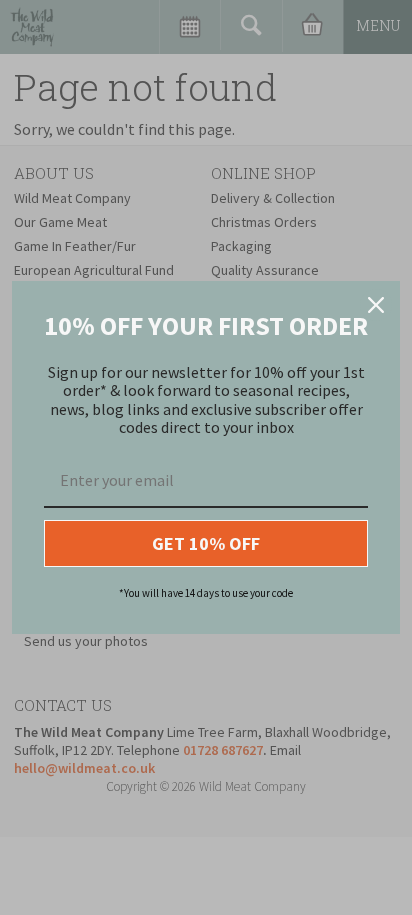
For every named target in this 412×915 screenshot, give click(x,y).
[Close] (376, 305)
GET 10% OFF (206, 543)
